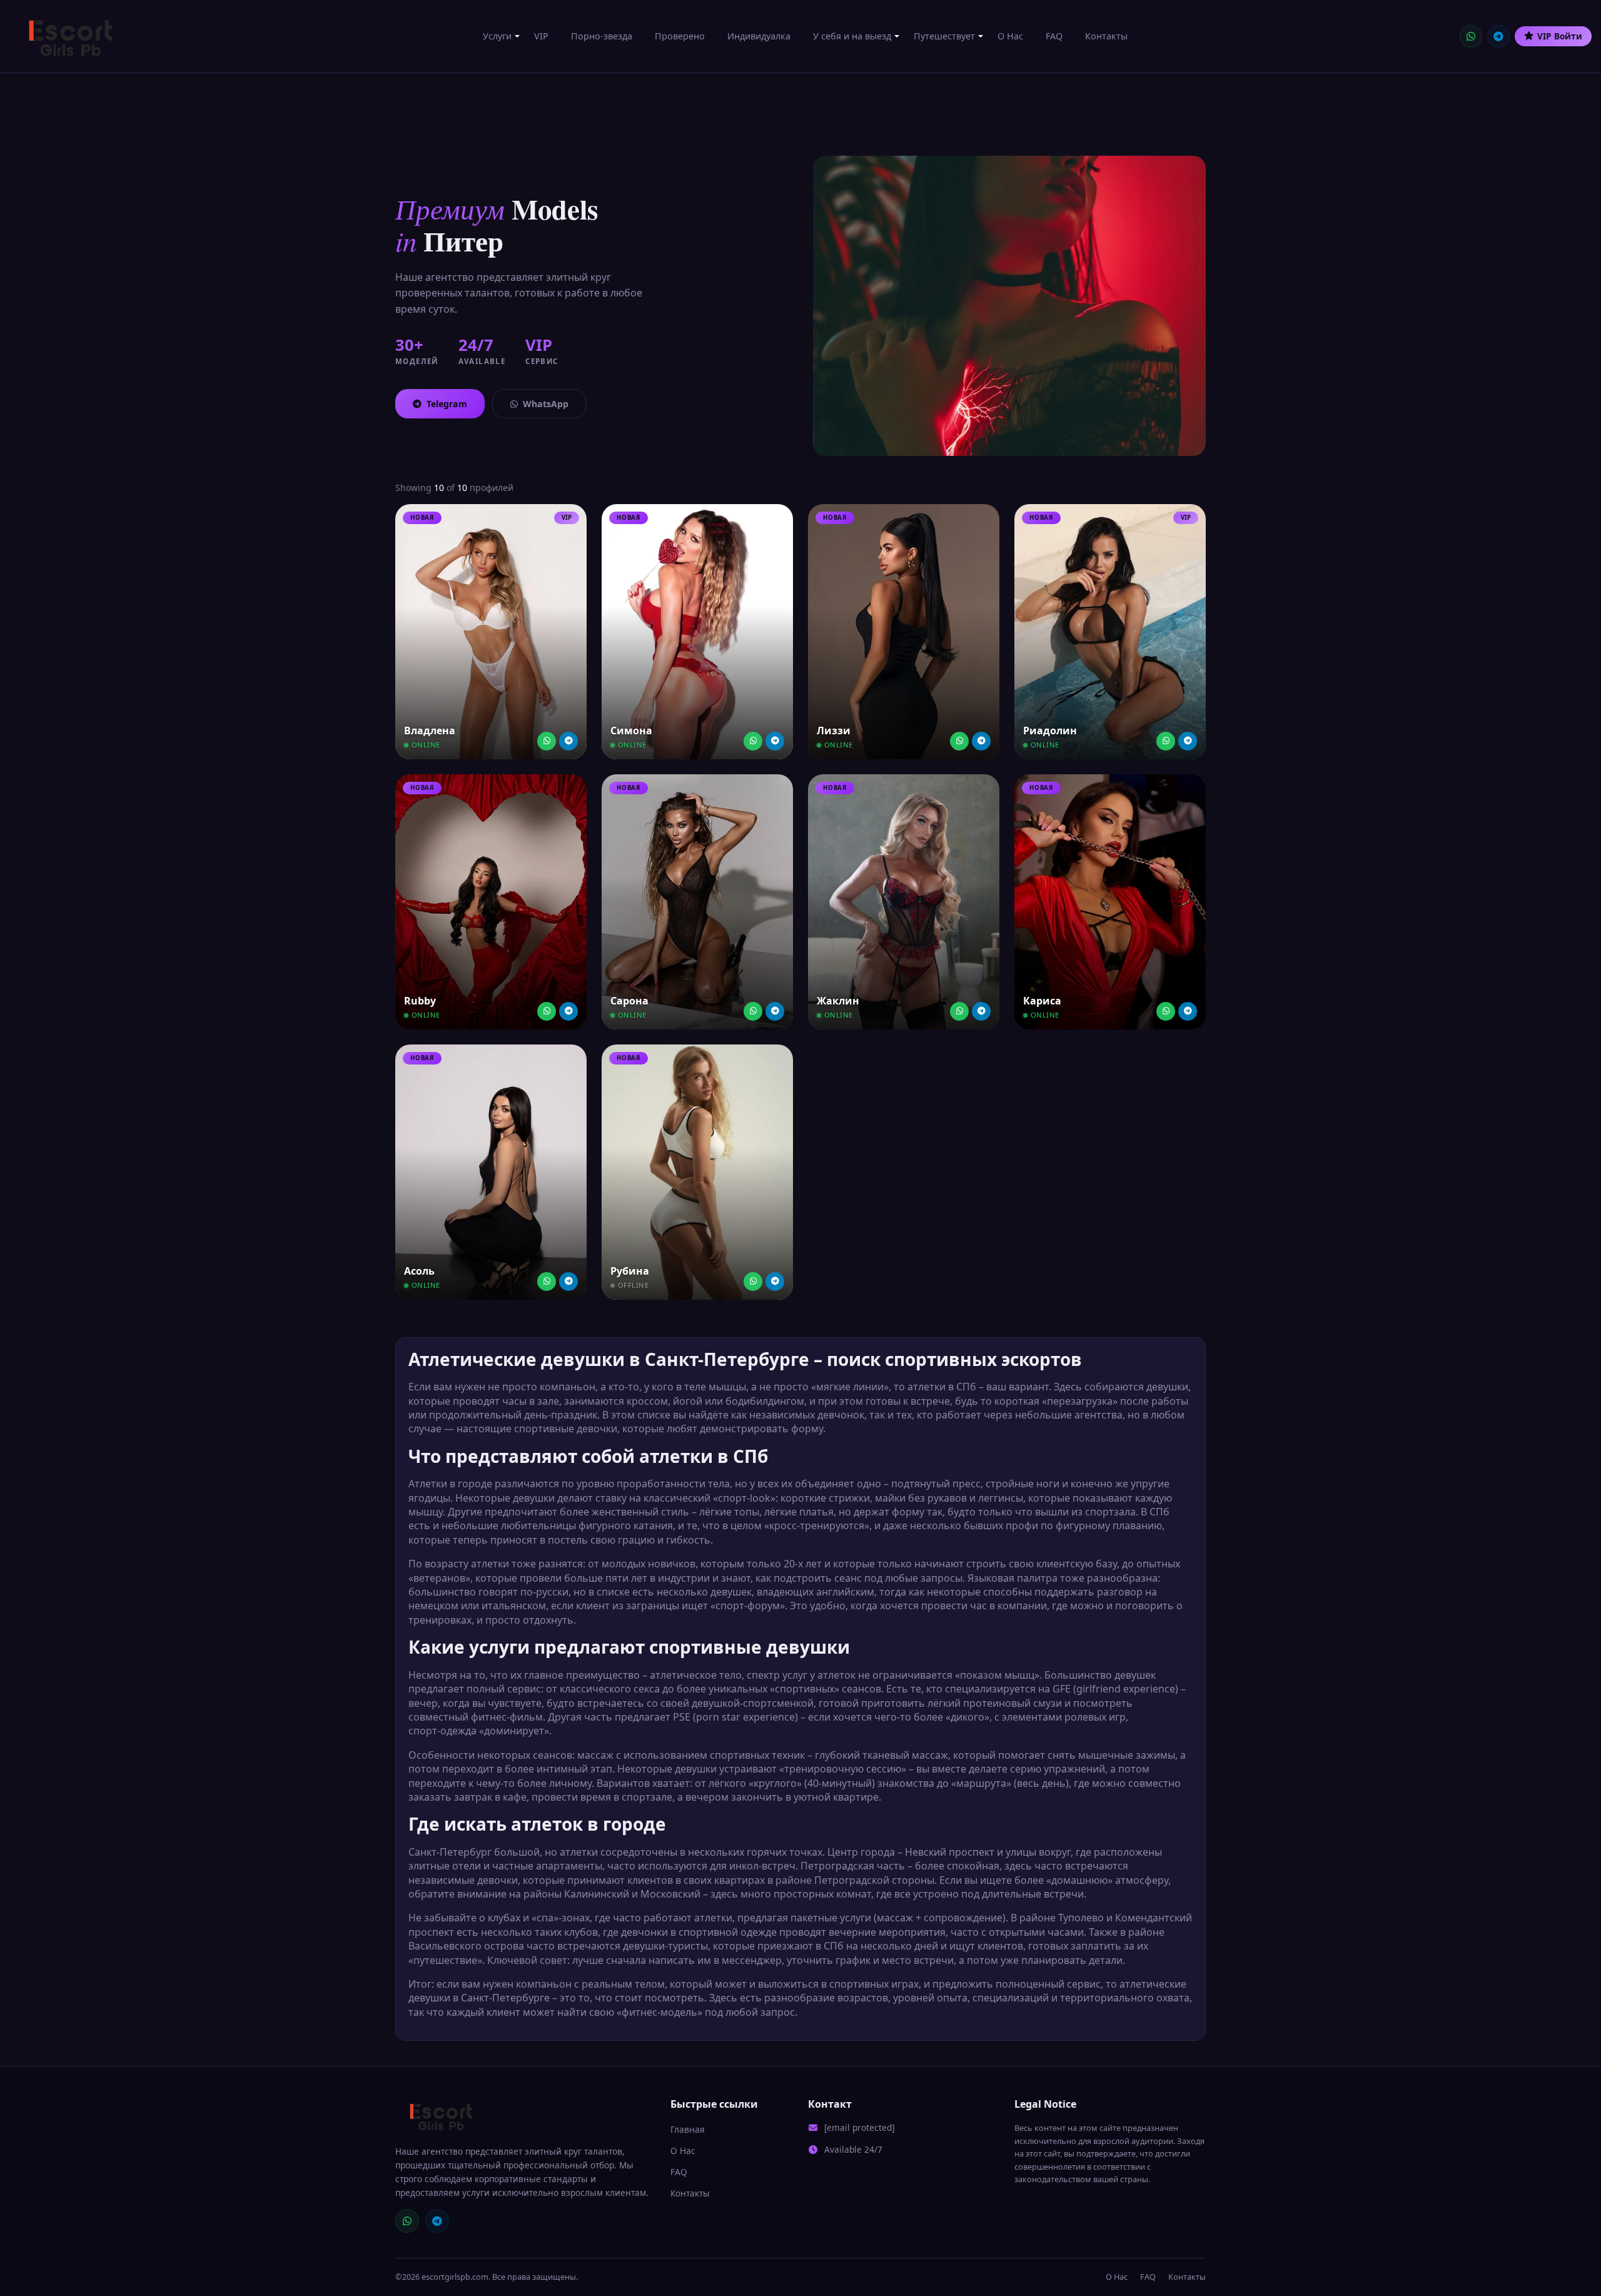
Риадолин (1050, 731)
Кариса (1042, 1001)
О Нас (1010, 36)
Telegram (447, 404)
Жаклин (838, 1001)
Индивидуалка (759, 36)
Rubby (420, 1001)
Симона (631, 731)
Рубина (630, 1271)
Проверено (680, 36)
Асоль (419, 1271)
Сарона (629, 1001)
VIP (541, 36)
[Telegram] (1498, 36)
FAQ (1054, 36)
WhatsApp (546, 404)
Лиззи (834, 731)
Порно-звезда (602, 36)
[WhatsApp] (1471, 36)
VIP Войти (1560, 36)
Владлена (430, 731)
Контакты (1106, 36)
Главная (688, 2129)
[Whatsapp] (547, 741)
